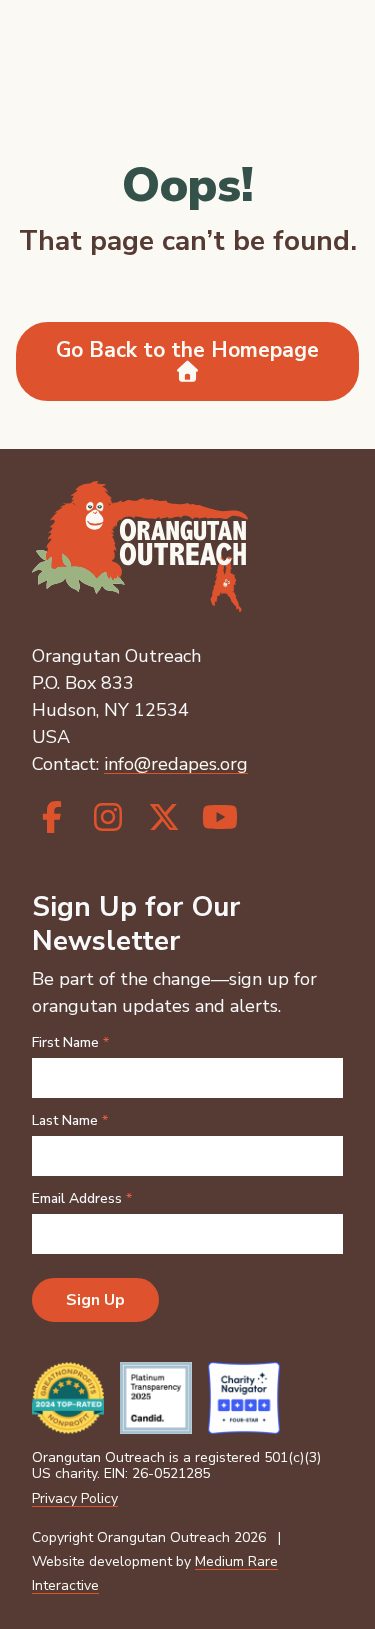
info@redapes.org (176, 764)
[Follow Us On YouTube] (220, 818)
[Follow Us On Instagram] (108, 818)
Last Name (70, 1121)
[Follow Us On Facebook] (52, 818)
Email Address (82, 1199)
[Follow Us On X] (164, 818)
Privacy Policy (75, 1498)
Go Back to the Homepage (187, 350)
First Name (70, 1043)
